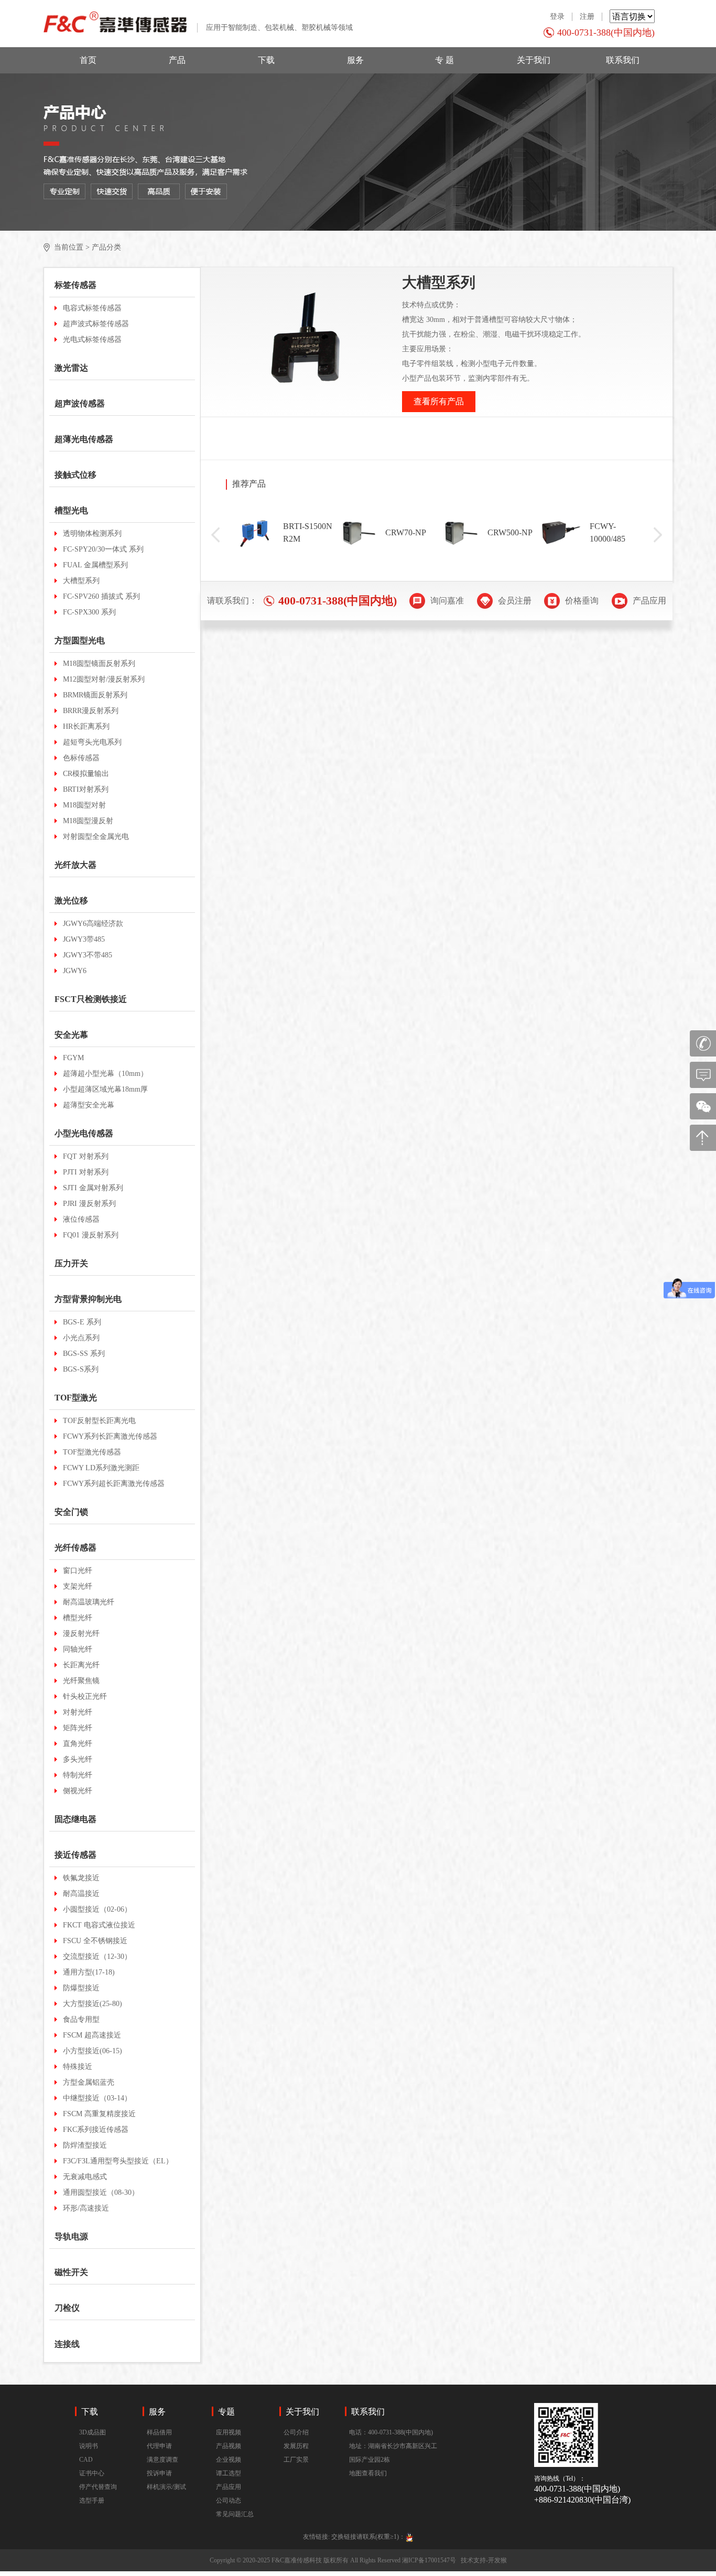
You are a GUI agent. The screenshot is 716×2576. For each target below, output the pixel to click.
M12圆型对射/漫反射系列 (104, 679)
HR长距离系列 (86, 726)
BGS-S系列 (81, 1369)
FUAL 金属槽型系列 (95, 565)
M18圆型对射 (84, 805)
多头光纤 (78, 1759)
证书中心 (92, 2473)
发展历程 (296, 2446)
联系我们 (623, 60)
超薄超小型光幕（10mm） (105, 1074)
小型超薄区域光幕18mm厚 (105, 1089)
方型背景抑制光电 (88, 1299)
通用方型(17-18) (89, 1972)
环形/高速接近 (86, 2208)
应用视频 (229, 2432)
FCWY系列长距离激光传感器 (110, 1436)
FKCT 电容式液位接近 (99, 1925)
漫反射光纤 (81, 1634)
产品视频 (229, 2446)
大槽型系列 (81, 581)
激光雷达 (71, 368)
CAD (86, 2460)
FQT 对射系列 (86, 1156)
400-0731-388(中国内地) (606, 33)
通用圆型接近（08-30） (101, 2192)
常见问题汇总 (235, 2514)
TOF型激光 (76, 1398)
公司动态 (229, 2500)
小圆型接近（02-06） (97, 1909)
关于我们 (534, 60)
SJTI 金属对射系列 (93, 1188)
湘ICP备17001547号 (429, 2560)
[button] (215, 535)
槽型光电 (71, 510)
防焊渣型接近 (85, 2145)
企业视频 (229, 2460)
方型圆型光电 (80, 640)
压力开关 (71, 1263)
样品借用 (159, 2432)
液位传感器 (81, 1219)
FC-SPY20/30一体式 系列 (103, 549)
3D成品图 (93, 2432)
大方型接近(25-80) (93, 2004)
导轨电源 (71, 2237)
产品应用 (229, 2487)
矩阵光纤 (78, 1728)
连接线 (67, 2344)
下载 (266, 60)
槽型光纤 (78, 1618)
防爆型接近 (81, 1988)
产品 (177, 60)
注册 (587, 17)
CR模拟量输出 (86, 774)
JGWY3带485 (84, 939)
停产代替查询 (98, 2487)
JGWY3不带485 (88, 955)
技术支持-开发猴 (484, 2560)
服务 (355, 60)
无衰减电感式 (85, 2177)
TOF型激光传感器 (92, 1452)
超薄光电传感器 (84, 439)
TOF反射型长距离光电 (99, 1421)
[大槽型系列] (307, 342)
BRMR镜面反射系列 (95, 695)
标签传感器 (75, 285)
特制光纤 (78, 1775)
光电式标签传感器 (92, 339)
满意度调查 (162, 2460)
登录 (557, 17)
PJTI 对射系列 (86, 1172)
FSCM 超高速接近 (92, 2035)
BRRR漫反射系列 (91, 711)
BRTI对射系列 (86, 789)
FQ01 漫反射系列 (91, 1235)
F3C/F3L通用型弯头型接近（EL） (118, 2161)
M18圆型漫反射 (88, 821)
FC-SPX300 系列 (89, 612)
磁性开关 (71, 2272)
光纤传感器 (75, 1548)
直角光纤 (78, 1744)
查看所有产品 (439, 401)
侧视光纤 (78, 1791)
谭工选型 (229, 2473)
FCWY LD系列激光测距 (101, 1468)
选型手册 (92, 2500)
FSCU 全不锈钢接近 (95, 1941)
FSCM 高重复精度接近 (99, 2114)
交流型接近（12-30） (97, 1957)
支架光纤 (78, 1586)
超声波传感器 (80, 403)
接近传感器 (75, 1855)
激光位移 (71, 901)
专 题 (444, 60)
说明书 (89, 2446)
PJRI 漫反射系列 (89, 1204)
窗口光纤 (78, 1571)
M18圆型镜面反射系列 (99, 664)
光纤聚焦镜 (81, 1681)
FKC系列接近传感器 (96, 2130)
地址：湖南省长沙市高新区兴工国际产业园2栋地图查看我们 (393, 2460)
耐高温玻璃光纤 (89, 1602)
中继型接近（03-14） (97, 2098)
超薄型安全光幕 (89, 1105)
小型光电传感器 (84, 1133)
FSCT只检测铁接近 (91, 999)
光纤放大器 (75, 865)
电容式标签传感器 (92, 308)
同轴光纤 (78, 1649)
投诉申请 (159, 2473)
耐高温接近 (81, 1894)
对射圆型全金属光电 (96, 837)
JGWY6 (75, 971)
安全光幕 (71, 1035)
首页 (88, 60)
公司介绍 (296, 2432)
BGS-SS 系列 (84, 1354)
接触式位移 (75, 475)
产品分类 (106, 247)
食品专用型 (81, 2019)
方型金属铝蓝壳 (89, 2082)
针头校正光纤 (85, 1696)
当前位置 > (72, 247)
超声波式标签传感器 (96, 324)
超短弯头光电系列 (92, 742)
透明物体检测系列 (92, 533)
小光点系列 (81, 1338)
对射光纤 (78, 1712)
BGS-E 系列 (82, 1322)
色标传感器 (81, 758)
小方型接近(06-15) (93, 2051)
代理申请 (159, 2446)
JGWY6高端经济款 (93, 924)
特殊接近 (78, 2067)
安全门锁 (71, 1512)
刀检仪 (67, 2308)
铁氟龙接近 (81, 1878)
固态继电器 (75, 1819)
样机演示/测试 (166, 2487)
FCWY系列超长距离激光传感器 (114, 1484)
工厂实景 (296, 2460)
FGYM (73, 1058)
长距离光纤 (81, 1665)
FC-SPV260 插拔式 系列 (101, 596)
